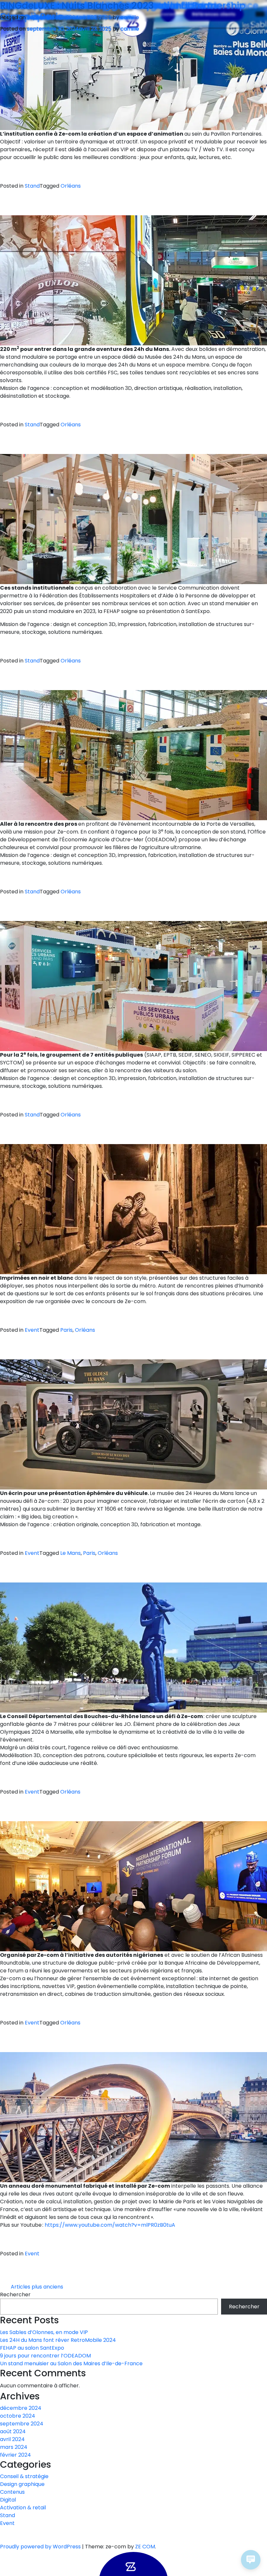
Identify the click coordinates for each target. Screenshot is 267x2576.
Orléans (71, 186)
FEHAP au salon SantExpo (32, 2348)
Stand (32, 186)
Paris (66, 1330)
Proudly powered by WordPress (41, 2547)
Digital (8, 2500)
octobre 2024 (18, 2416)
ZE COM (145, 2547)
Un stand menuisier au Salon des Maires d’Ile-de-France (71, 2363)
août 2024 (13, 2431)
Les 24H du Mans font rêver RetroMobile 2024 (58, 2340)
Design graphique (22, 2484)
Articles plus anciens (37, 2287)
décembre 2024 (21, 2408)
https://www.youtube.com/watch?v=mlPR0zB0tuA (110, 2225)
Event (32, 1330)
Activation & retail (23, 2508)
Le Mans (70, 1553)
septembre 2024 (22, 2424)
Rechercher (15, 2295)
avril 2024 (12, 2439)
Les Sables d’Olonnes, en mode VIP (44, 2332)
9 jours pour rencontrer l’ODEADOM (45, 2356)
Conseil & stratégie (24, 2476)
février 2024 (15, 2455)
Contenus (12, 2492)
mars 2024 (14, 2447)
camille (130, 29)
